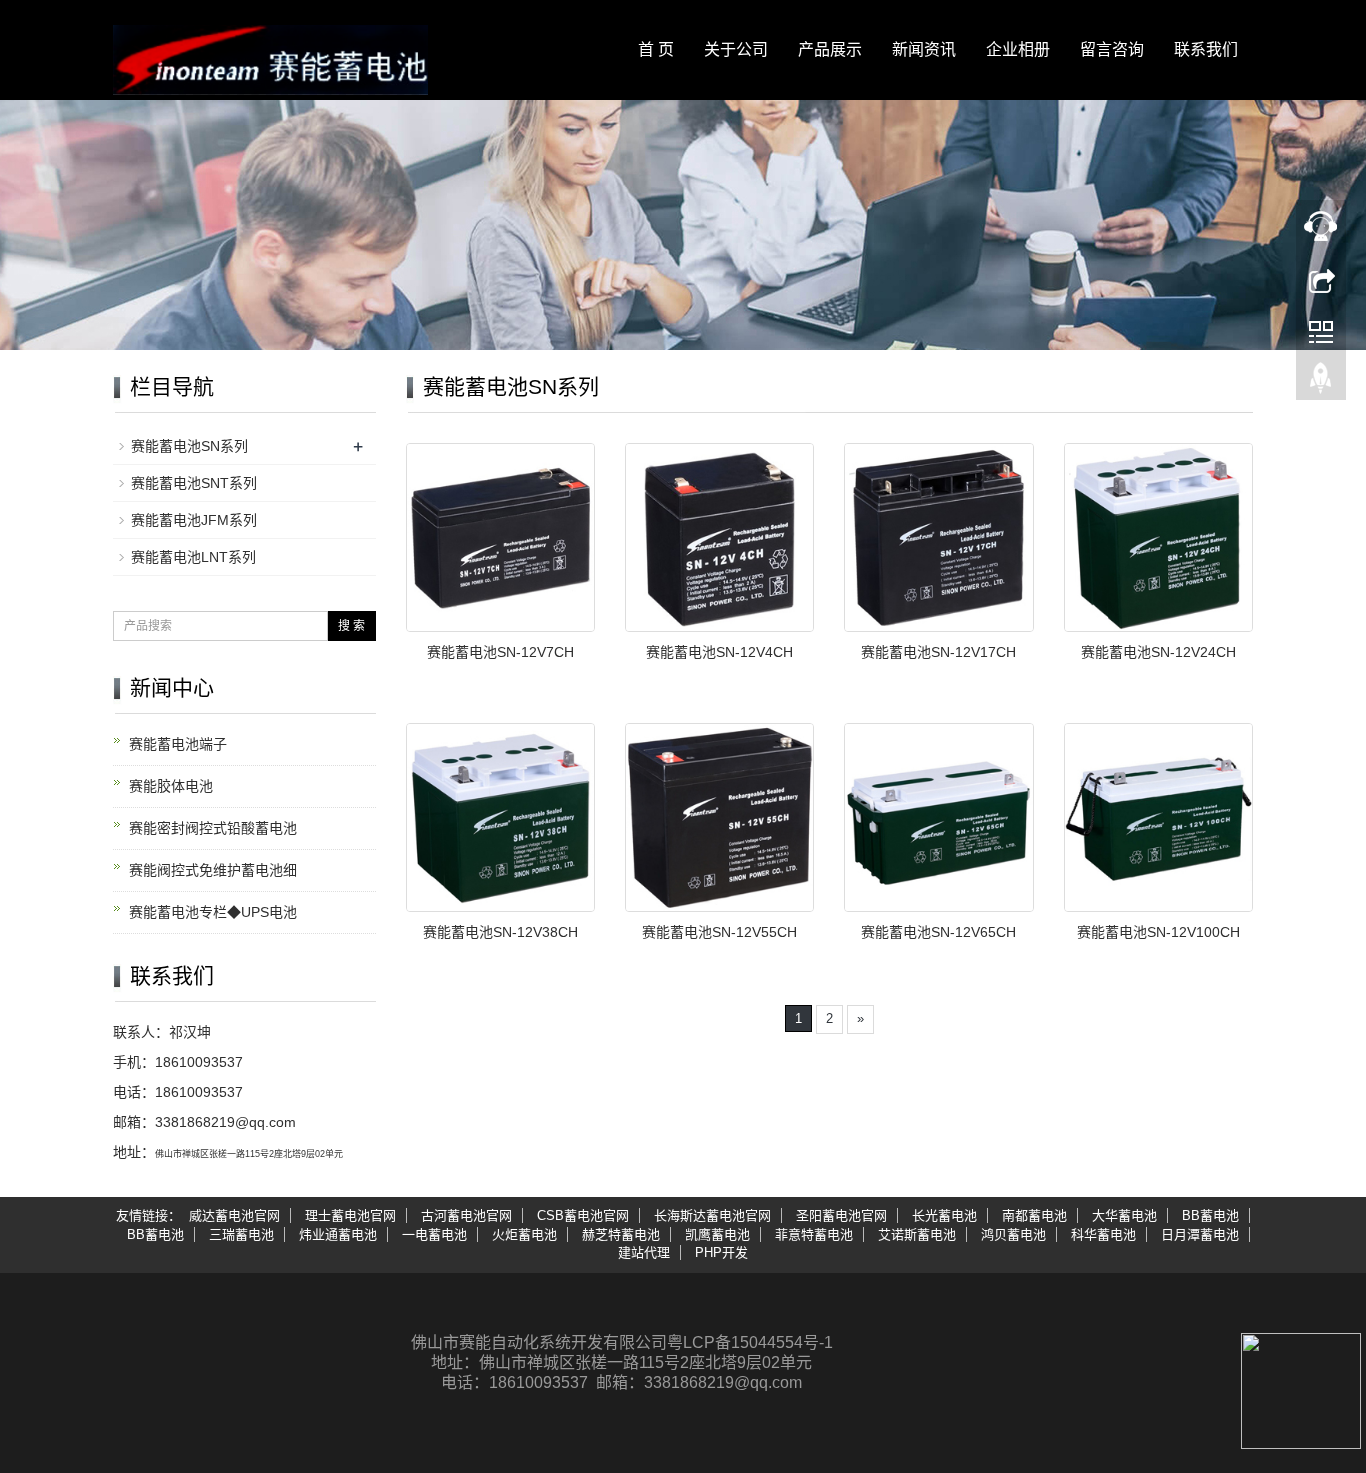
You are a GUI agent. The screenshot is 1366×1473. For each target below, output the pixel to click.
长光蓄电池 (944, 1215)
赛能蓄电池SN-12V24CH (1158, 652)
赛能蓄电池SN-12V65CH (938, 932)
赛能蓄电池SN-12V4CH (719, 652)
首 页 (656, 49)
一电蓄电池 (434, 1234)
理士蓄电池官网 (350, 1215)
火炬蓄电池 (524, 1234)
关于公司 (736, 49)
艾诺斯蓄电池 (917, 1234)
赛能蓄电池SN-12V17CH (938, 652)
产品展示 (830, 49)
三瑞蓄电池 (241, 1234)
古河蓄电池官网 (466, 1215)
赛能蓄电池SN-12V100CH (1158, 932)
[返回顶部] (1321, 383)
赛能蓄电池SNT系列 (194, 483)
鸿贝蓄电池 (1013, 1234)
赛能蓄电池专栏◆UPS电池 (213, 912)
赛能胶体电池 (171, 786)
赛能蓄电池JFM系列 (194, 520)
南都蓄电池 (1034, 1215)
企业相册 (1018, 49)
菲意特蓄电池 (814, 1234)
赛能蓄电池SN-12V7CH (500, 652)
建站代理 (644, 1252)
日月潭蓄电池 (1200, 1234)
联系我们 (1206, 49)
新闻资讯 (924, 49)
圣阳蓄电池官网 (841, 1215)
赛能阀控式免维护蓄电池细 (213, 870)
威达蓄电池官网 (234, 1215)
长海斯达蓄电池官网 (712, 1215)
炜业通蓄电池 (338, 1234)
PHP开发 (721, 1252)
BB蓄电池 (1210, 1215)
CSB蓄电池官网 (583, 1215)
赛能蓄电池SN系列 (189, 446)
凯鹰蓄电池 (717, 1234)
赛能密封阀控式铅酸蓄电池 (213, 828)
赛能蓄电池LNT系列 (193, 557)
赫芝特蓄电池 (621, 1234)
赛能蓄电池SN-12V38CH (500, 932)
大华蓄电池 (1124, 1215)
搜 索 (351, 626)
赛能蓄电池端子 (178, 744)
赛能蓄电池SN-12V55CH (719, 932)
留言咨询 (1112, 49)
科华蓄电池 (1103, 1234)
